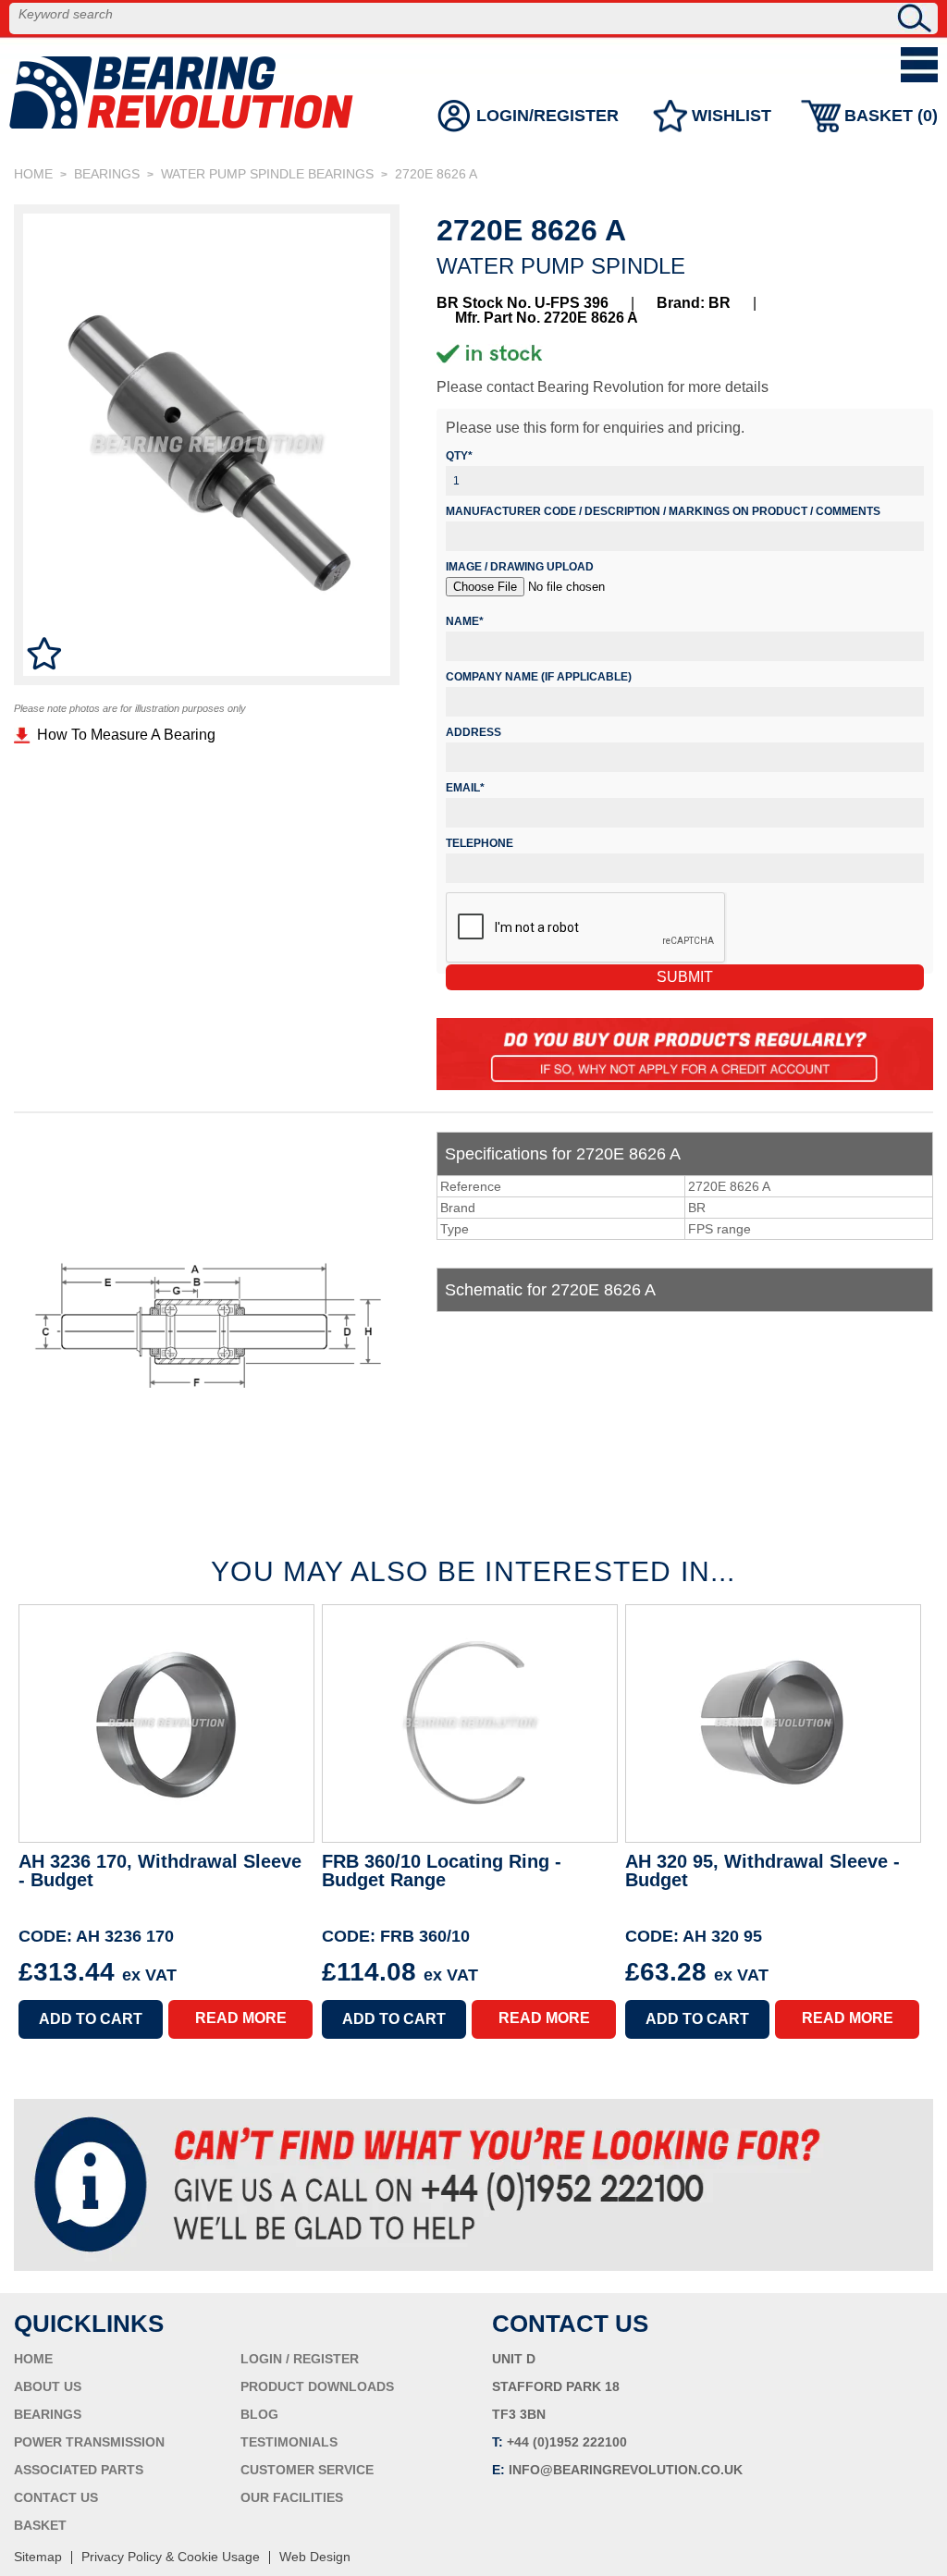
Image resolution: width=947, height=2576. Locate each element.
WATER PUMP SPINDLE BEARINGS (267, 174)
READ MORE (241, 2018)
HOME (33, 174)
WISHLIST (732, 116)
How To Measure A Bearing (126, 735)
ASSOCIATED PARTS (79, 2470)
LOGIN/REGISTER (547, 116)
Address (473, 732)
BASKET (40, 2525)
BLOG (259, 2414)
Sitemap (38, 2557)
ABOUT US (48, 2386)
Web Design (315, 2557)
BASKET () (891, 116)
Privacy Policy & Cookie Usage (171, 2557)
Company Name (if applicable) (539, 677)
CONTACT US (56, 2497)
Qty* (459, 456)
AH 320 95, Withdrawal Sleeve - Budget (763, 1871)
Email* (465, 788)
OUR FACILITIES (292, 2497)
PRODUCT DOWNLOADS (317, 2386)
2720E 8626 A (436, 174)
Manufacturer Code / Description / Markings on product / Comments (663, 511)
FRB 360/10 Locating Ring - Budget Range (442, 1871)
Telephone (480, 843)
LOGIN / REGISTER (300, 2359)
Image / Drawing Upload (520, 567)
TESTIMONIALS (289, 2442)
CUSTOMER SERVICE (307, 2470)
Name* (465, 621)
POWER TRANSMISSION (89, 2442)
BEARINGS (107, 174)
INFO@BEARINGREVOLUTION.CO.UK (626, 2470)
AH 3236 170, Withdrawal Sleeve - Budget (160, 1871)
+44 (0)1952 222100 (567, 2442)
